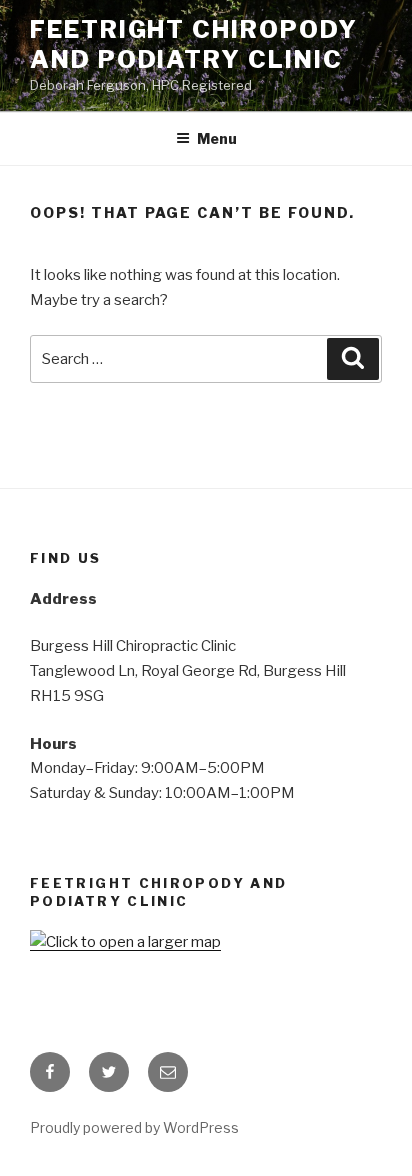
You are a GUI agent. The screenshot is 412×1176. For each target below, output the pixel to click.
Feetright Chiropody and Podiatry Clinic (193, 44)
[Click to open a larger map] (125, 942)
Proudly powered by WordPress (134, 1127)
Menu (217, 138)
